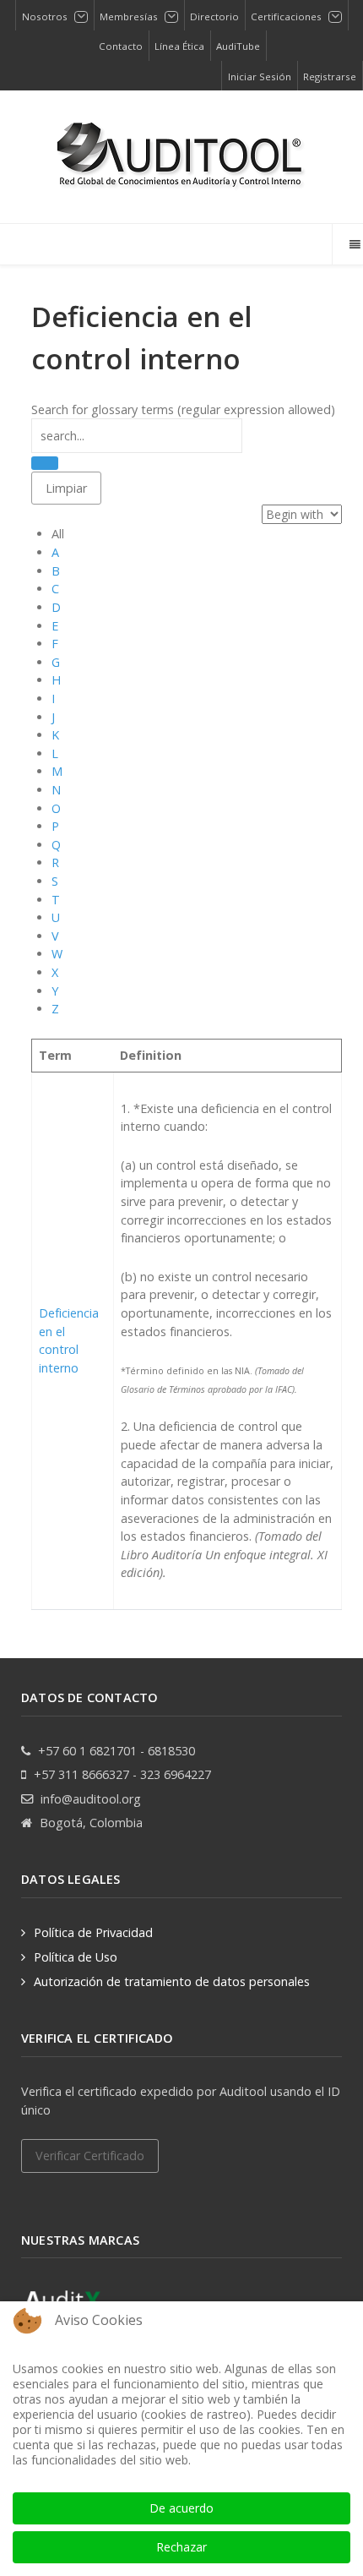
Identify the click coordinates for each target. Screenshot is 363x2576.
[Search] (45, 463)
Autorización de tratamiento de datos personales (172, 1981)
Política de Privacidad (93, 1932)
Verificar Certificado (90, 2156)
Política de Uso (76, 1957)
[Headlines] (181, 157)
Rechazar (181, 2547)
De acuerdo (181, 2508)
